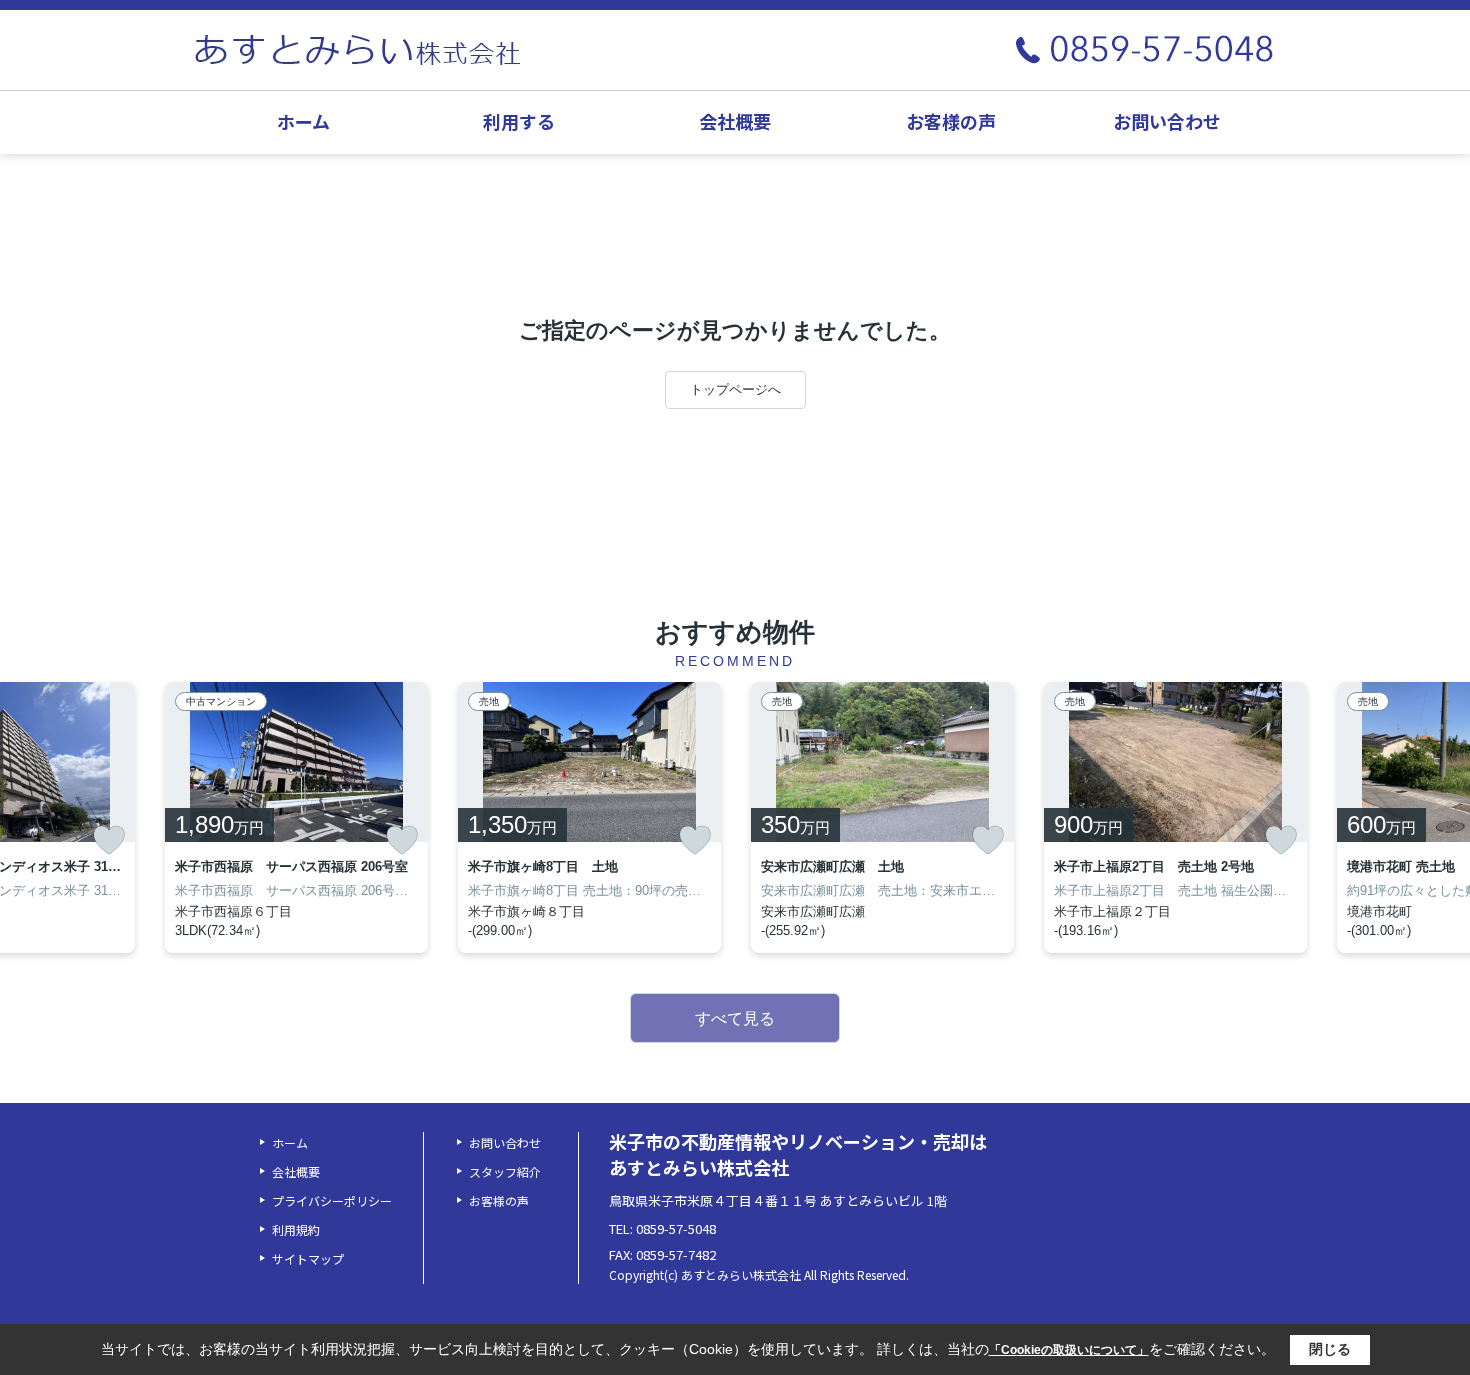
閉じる (1330, 1349)
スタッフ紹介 (505, 1171)
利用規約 (296, 1229)
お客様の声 (951, 121)
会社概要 (735, 121)
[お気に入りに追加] (109, 840)
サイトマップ (308, 1258)
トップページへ (735, 389)
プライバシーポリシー (332, 1200)
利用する (519, 121)
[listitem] (296, 817)
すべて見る (735, 1018)
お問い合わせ (1167, 121)
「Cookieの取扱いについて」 (1069, 1350)
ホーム (303, 121)
